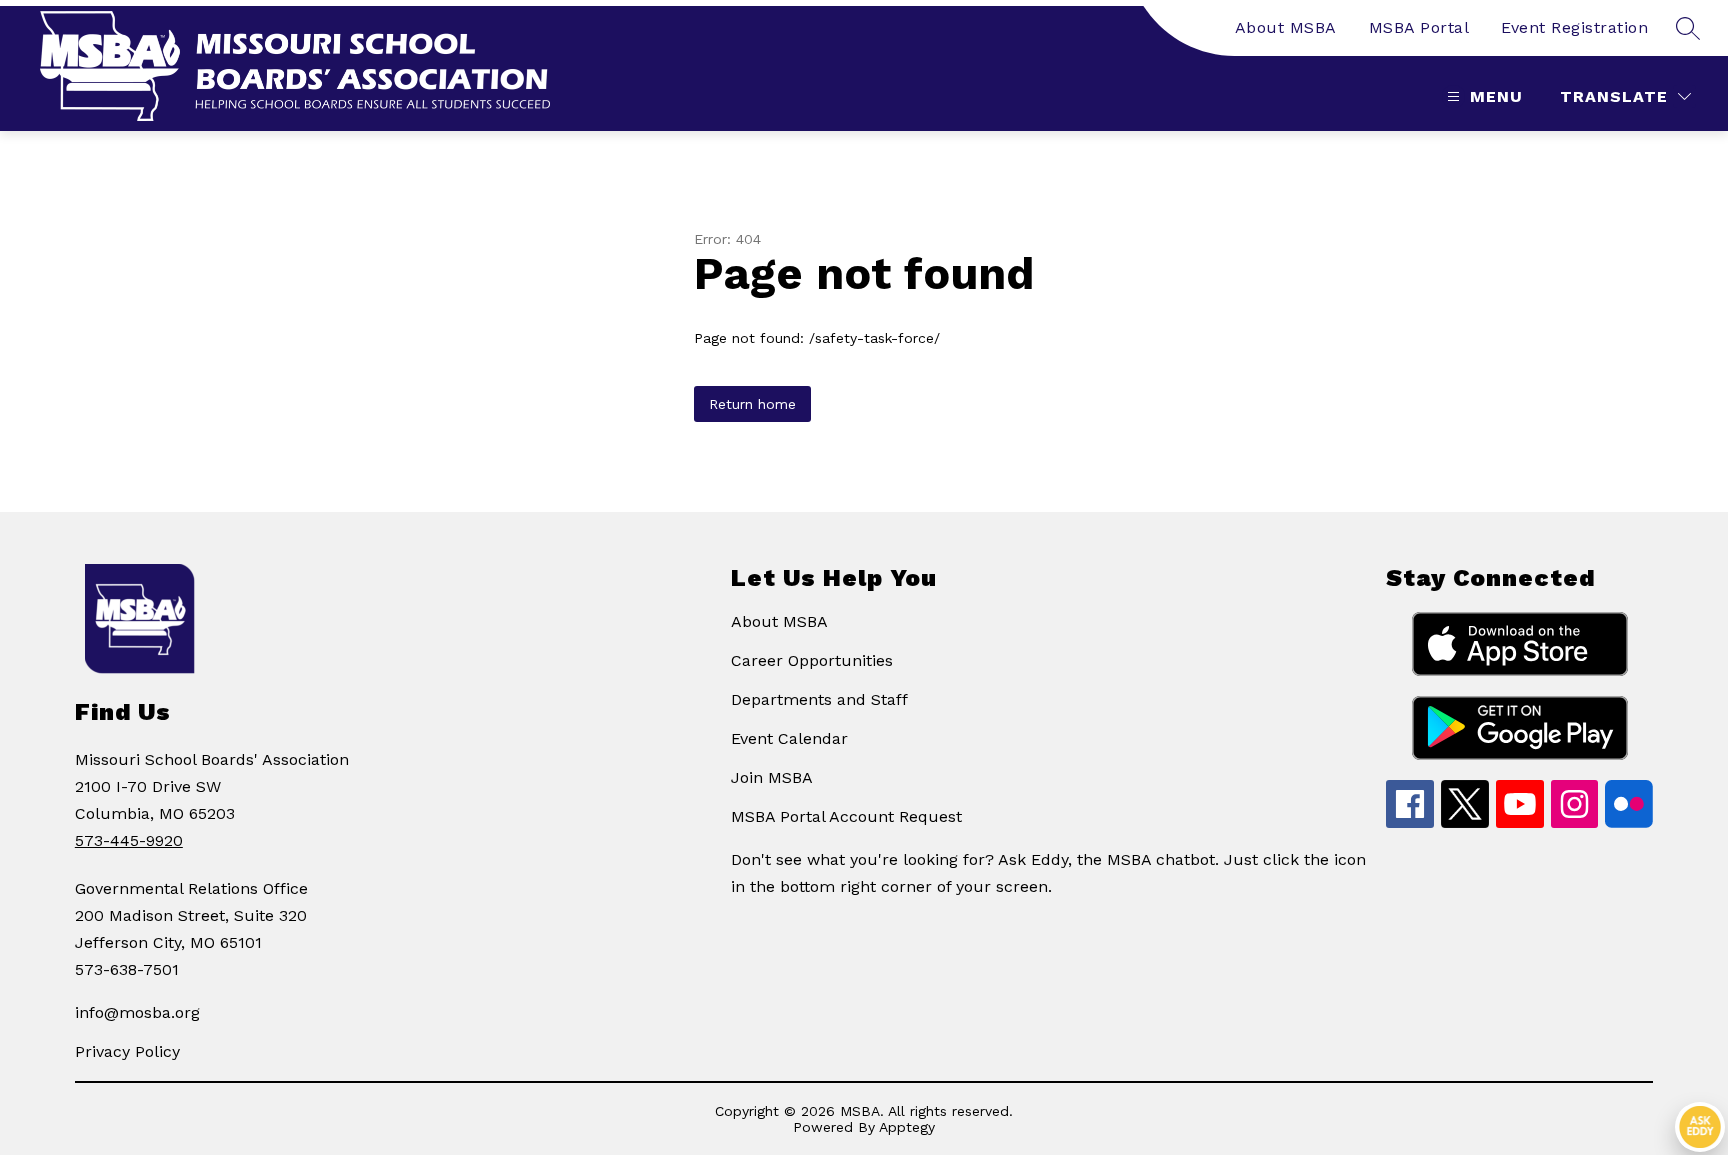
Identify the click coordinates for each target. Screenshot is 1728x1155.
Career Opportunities (812, 660)
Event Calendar (789, 738)
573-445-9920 (129, 840)
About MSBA (1286, 27)
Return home (752, 404)
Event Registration (1574, 27)
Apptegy (907, 1127)
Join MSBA (772, 777)
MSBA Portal (1419, 27)
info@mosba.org (137, 1012)
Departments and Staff (819, 699)
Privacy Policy (127, 1051)
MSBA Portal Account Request (846, 816)
